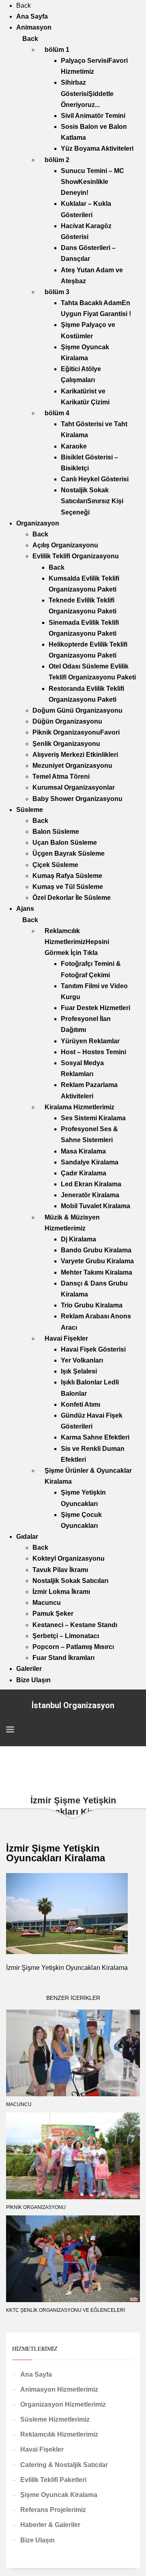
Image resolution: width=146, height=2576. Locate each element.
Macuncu (19, 2104)
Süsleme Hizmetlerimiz (55, 2419)
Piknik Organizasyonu (36, 2207)
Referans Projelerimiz (53, 2510)
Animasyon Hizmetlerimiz (59, 2389)
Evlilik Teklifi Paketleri (53, 2480)
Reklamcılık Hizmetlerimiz (59, 2434)
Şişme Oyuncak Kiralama (59, 2495)
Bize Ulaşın (38, 2540)
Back (24, 5)
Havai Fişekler (42, 2449)
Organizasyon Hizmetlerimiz (63, 2404)
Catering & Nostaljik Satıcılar (64, 2465)
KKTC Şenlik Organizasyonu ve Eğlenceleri (65, 2310)
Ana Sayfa (36, 2374)
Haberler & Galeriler (50, 2525)
